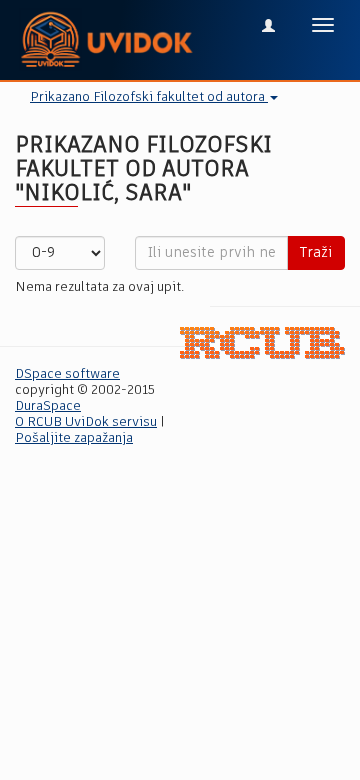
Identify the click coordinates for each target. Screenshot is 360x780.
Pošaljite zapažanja (74, 438)
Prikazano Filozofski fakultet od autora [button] (149, 97)
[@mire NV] (262, 343)
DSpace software (67, 374)
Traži (316, 253)
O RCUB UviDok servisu (86, 422)
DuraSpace (48, 406)
